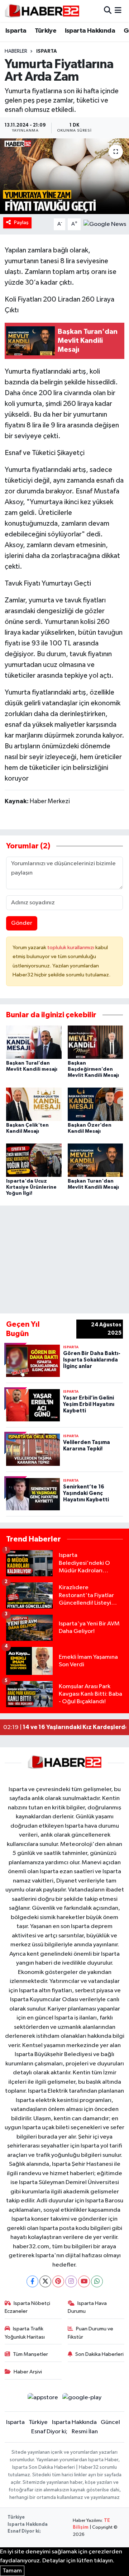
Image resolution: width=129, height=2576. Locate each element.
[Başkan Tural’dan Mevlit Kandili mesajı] (34, 1042)
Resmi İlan (85, 2432)
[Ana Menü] (118, 11)
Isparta (16, 31)
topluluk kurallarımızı (71, 948)
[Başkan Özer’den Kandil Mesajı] (95, 1104)
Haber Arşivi (28, 2372)
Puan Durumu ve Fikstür (91, 2333)
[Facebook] (32, 2281)
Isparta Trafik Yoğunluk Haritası (25, 2333)
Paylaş (21, 222)
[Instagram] (71, 2281)
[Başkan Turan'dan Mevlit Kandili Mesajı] (95, 1160)
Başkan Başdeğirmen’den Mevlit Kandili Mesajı (93, 1069)
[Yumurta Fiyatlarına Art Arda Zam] (64, 176)
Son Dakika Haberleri (99, 2354)
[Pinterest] (58, 2281)
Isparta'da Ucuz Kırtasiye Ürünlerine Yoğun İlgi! (31, 1187)
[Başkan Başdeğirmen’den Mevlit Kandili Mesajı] (95, 1042)
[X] (45, 2281)
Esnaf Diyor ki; (49, 2432)
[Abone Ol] (105, 224)
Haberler (16, 51)
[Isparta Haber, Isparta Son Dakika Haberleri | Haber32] (42, 11)
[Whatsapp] (97, 2281)
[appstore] (43, 2399)
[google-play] (82, 2399)
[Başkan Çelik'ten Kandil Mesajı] (34, 1104)
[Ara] (108, 11)
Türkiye (46, 31)
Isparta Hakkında (90, 31)
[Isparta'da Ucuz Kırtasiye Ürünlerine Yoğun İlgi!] (34, 1160)
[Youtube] (84, 2281)
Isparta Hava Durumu (87, 2307)
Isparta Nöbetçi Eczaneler (28, 2307)
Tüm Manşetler (30, 2354)
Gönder (22, 923)
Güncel (110, 2422)
